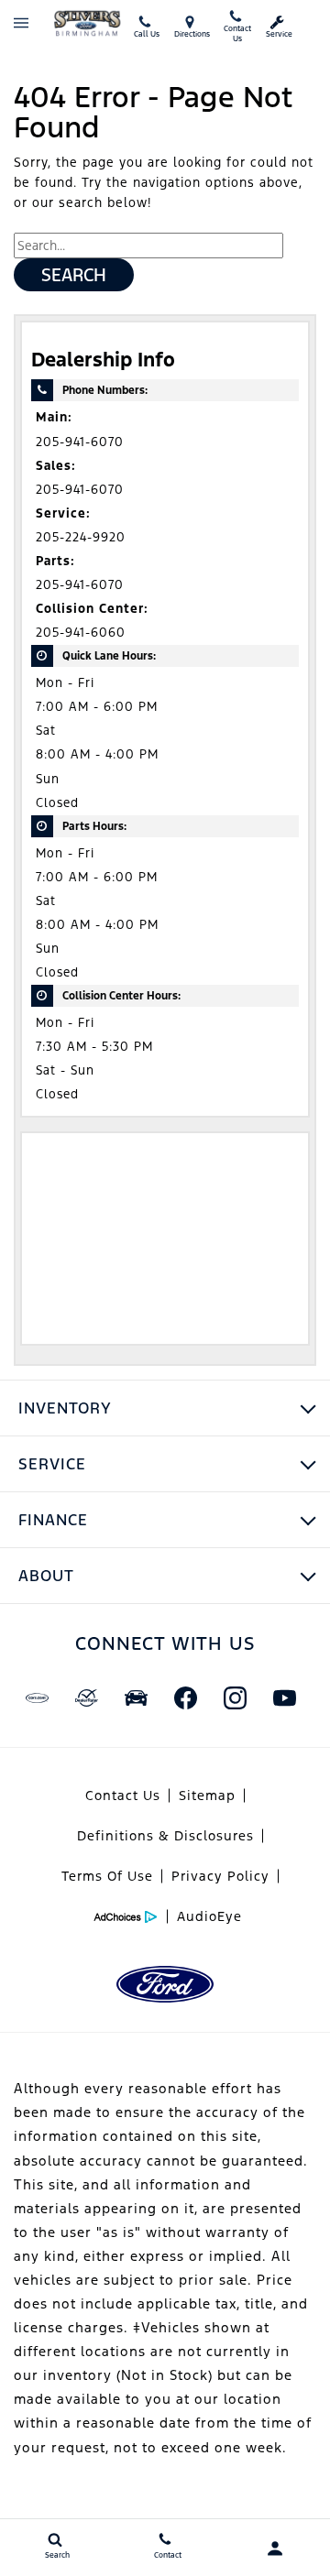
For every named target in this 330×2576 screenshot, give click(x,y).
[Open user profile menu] (275, 2549)
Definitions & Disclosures (165, 1836)
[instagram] (235, 1697)
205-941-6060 (81, 633)
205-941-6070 (80, 442)
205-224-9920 (81, 537)
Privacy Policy (220, 1876)
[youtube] (284, 1697)
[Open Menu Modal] (21, 23)
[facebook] (185, 1697)
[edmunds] (136, 1697)
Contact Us (123, 1796)
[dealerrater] (86, 1697)
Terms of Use (107, 1876)
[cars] (37, 1697)
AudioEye (209, 1916)
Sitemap (207, 1796)
